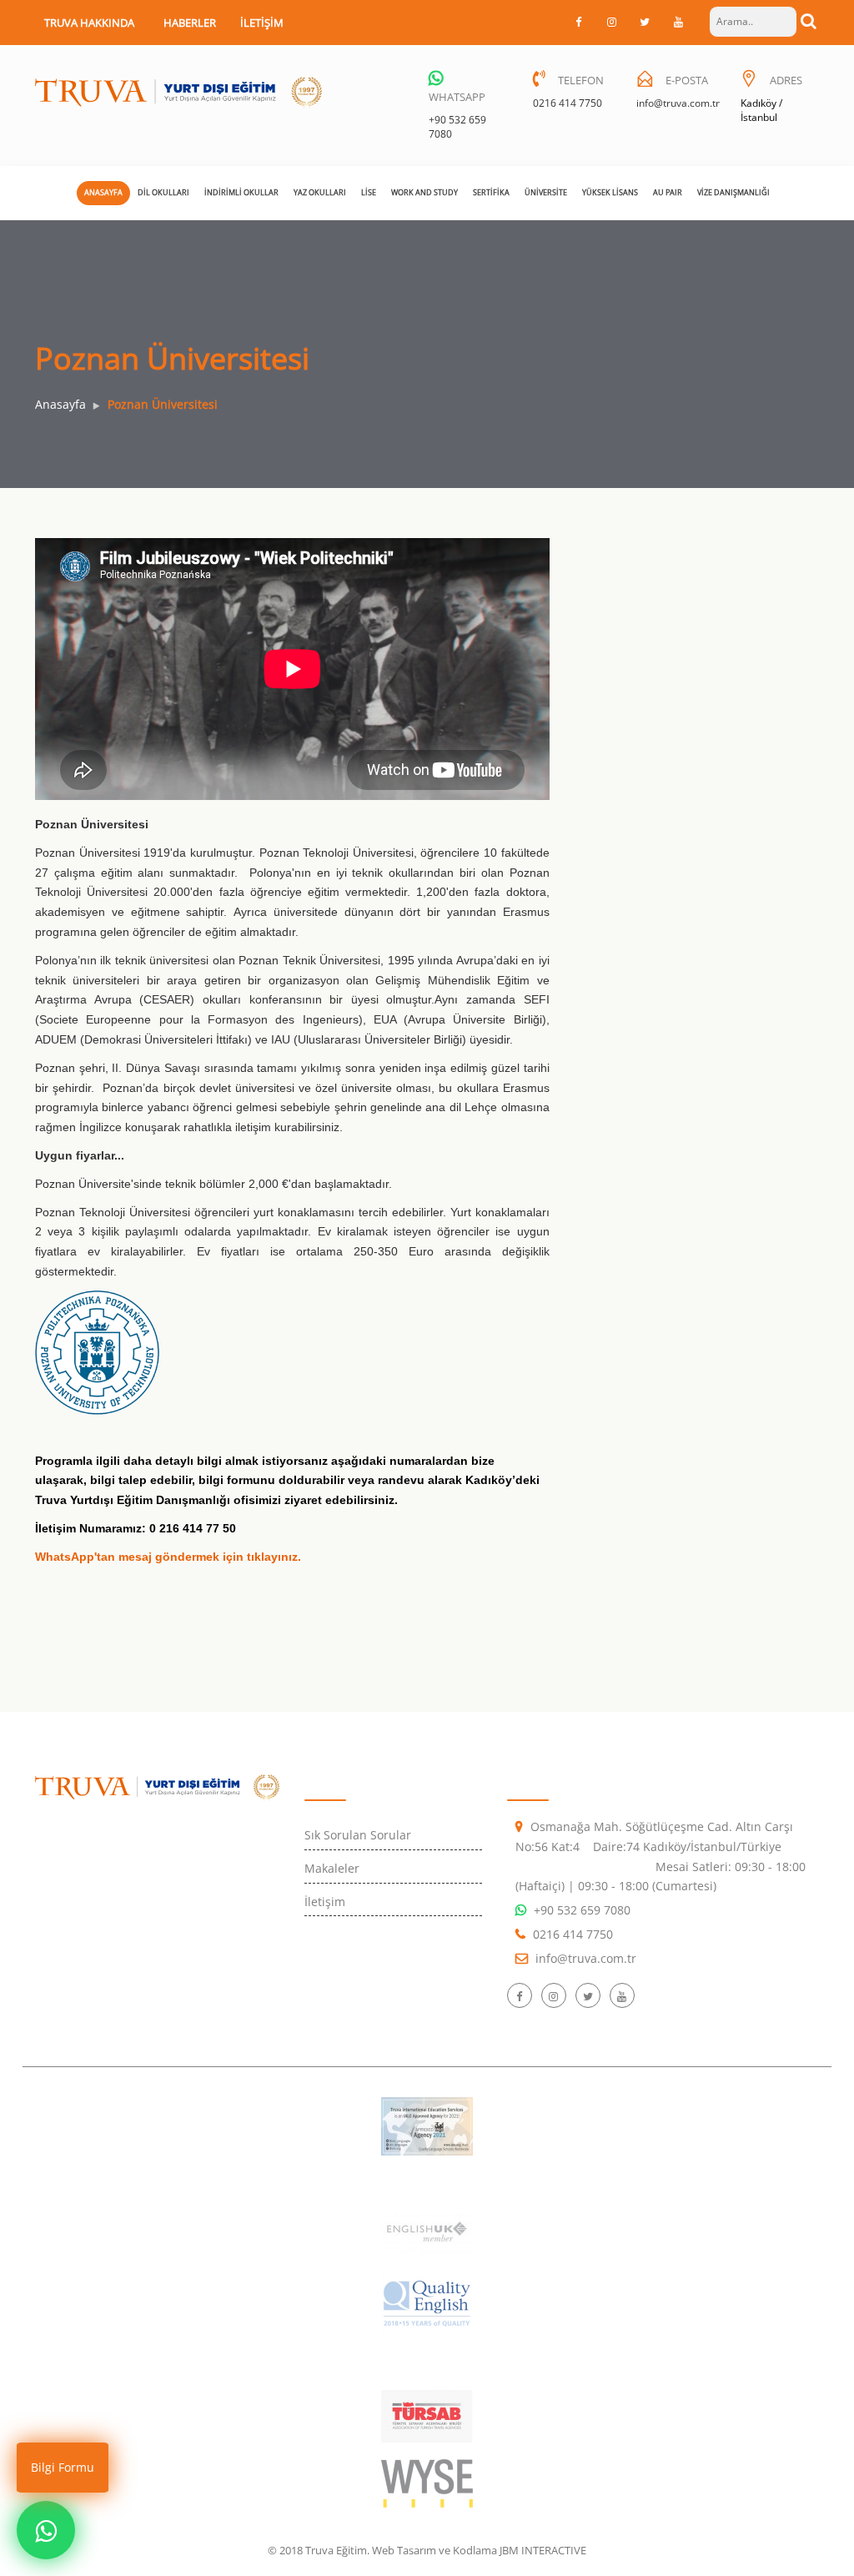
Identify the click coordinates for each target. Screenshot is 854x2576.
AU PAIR (668, 192)
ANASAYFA (103, 192)
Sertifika (491, 192)
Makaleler (332, 1868)
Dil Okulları (163, 192)
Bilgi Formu (63, 2467)
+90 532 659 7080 (582, 1910)
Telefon (581, 80)
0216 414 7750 (568, 103)
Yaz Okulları (320, 192)
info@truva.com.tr (678, 103)
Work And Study (424, 192)
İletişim (262, 23)
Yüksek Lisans (610, 192)
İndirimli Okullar (241, 192)
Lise (369, 192)
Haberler (190, 23)
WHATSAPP (457, 97)
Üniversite (546, 192)
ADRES (786, 80)
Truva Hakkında (89, 23)
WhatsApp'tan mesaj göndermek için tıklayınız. (168, 1557)
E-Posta (687, 80)
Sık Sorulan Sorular (358, 1835)
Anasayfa (60, 404)
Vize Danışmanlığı (733, 192)
